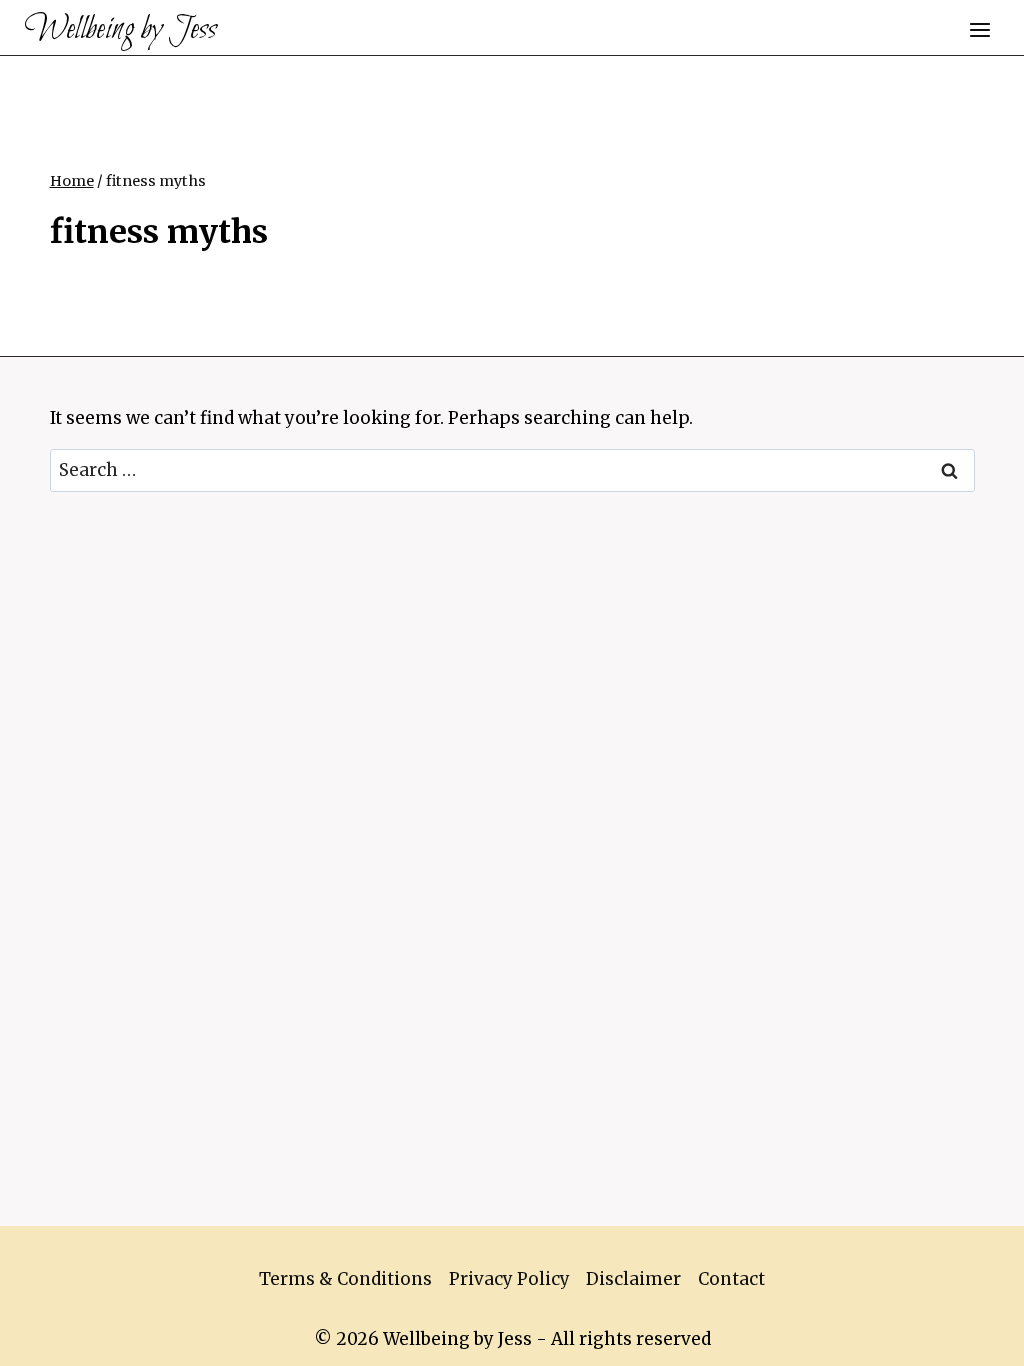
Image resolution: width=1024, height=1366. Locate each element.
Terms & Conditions (345, 1279)
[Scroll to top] (973, 1335)
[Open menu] (979, 29)
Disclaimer (633, 1279)
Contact (731, 1279)
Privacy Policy (509, 1279)
